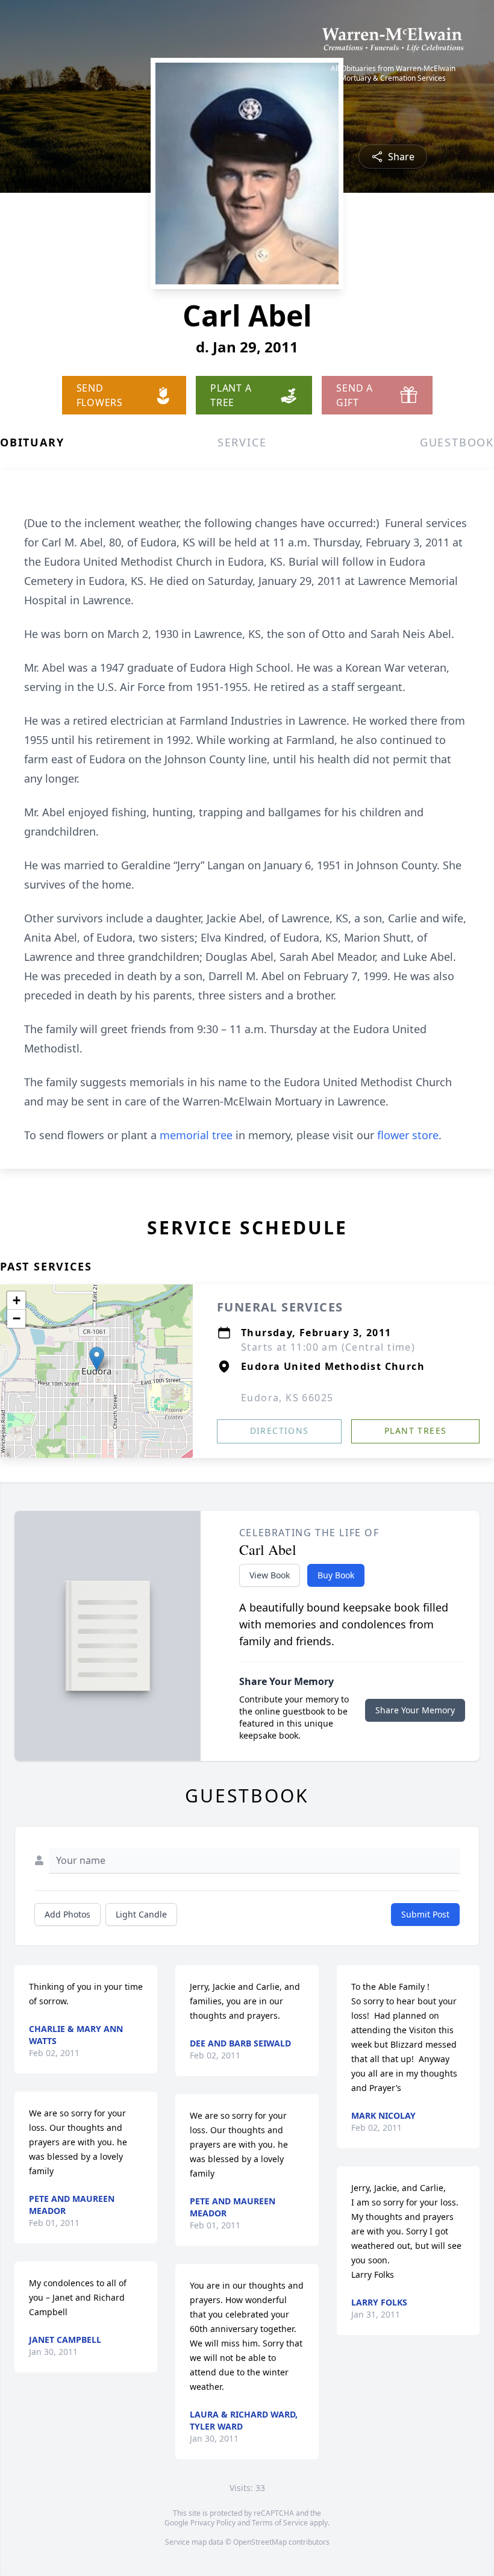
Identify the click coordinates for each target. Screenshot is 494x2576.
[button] (97, 1359)
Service (242, 442)
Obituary (32, 442)
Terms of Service (280, 2523)
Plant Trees (415, 1430)
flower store (408, 1135)
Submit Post (425, 1914)
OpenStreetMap (260, 2542)
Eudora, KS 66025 (287, 1398)
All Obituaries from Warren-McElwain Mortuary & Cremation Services (393, 73)
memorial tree (196, 1135)
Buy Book (336, 1575)
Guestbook (457, 442)
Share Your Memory (415, 1710)
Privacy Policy (213, 2523)
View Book (270, 1575)
